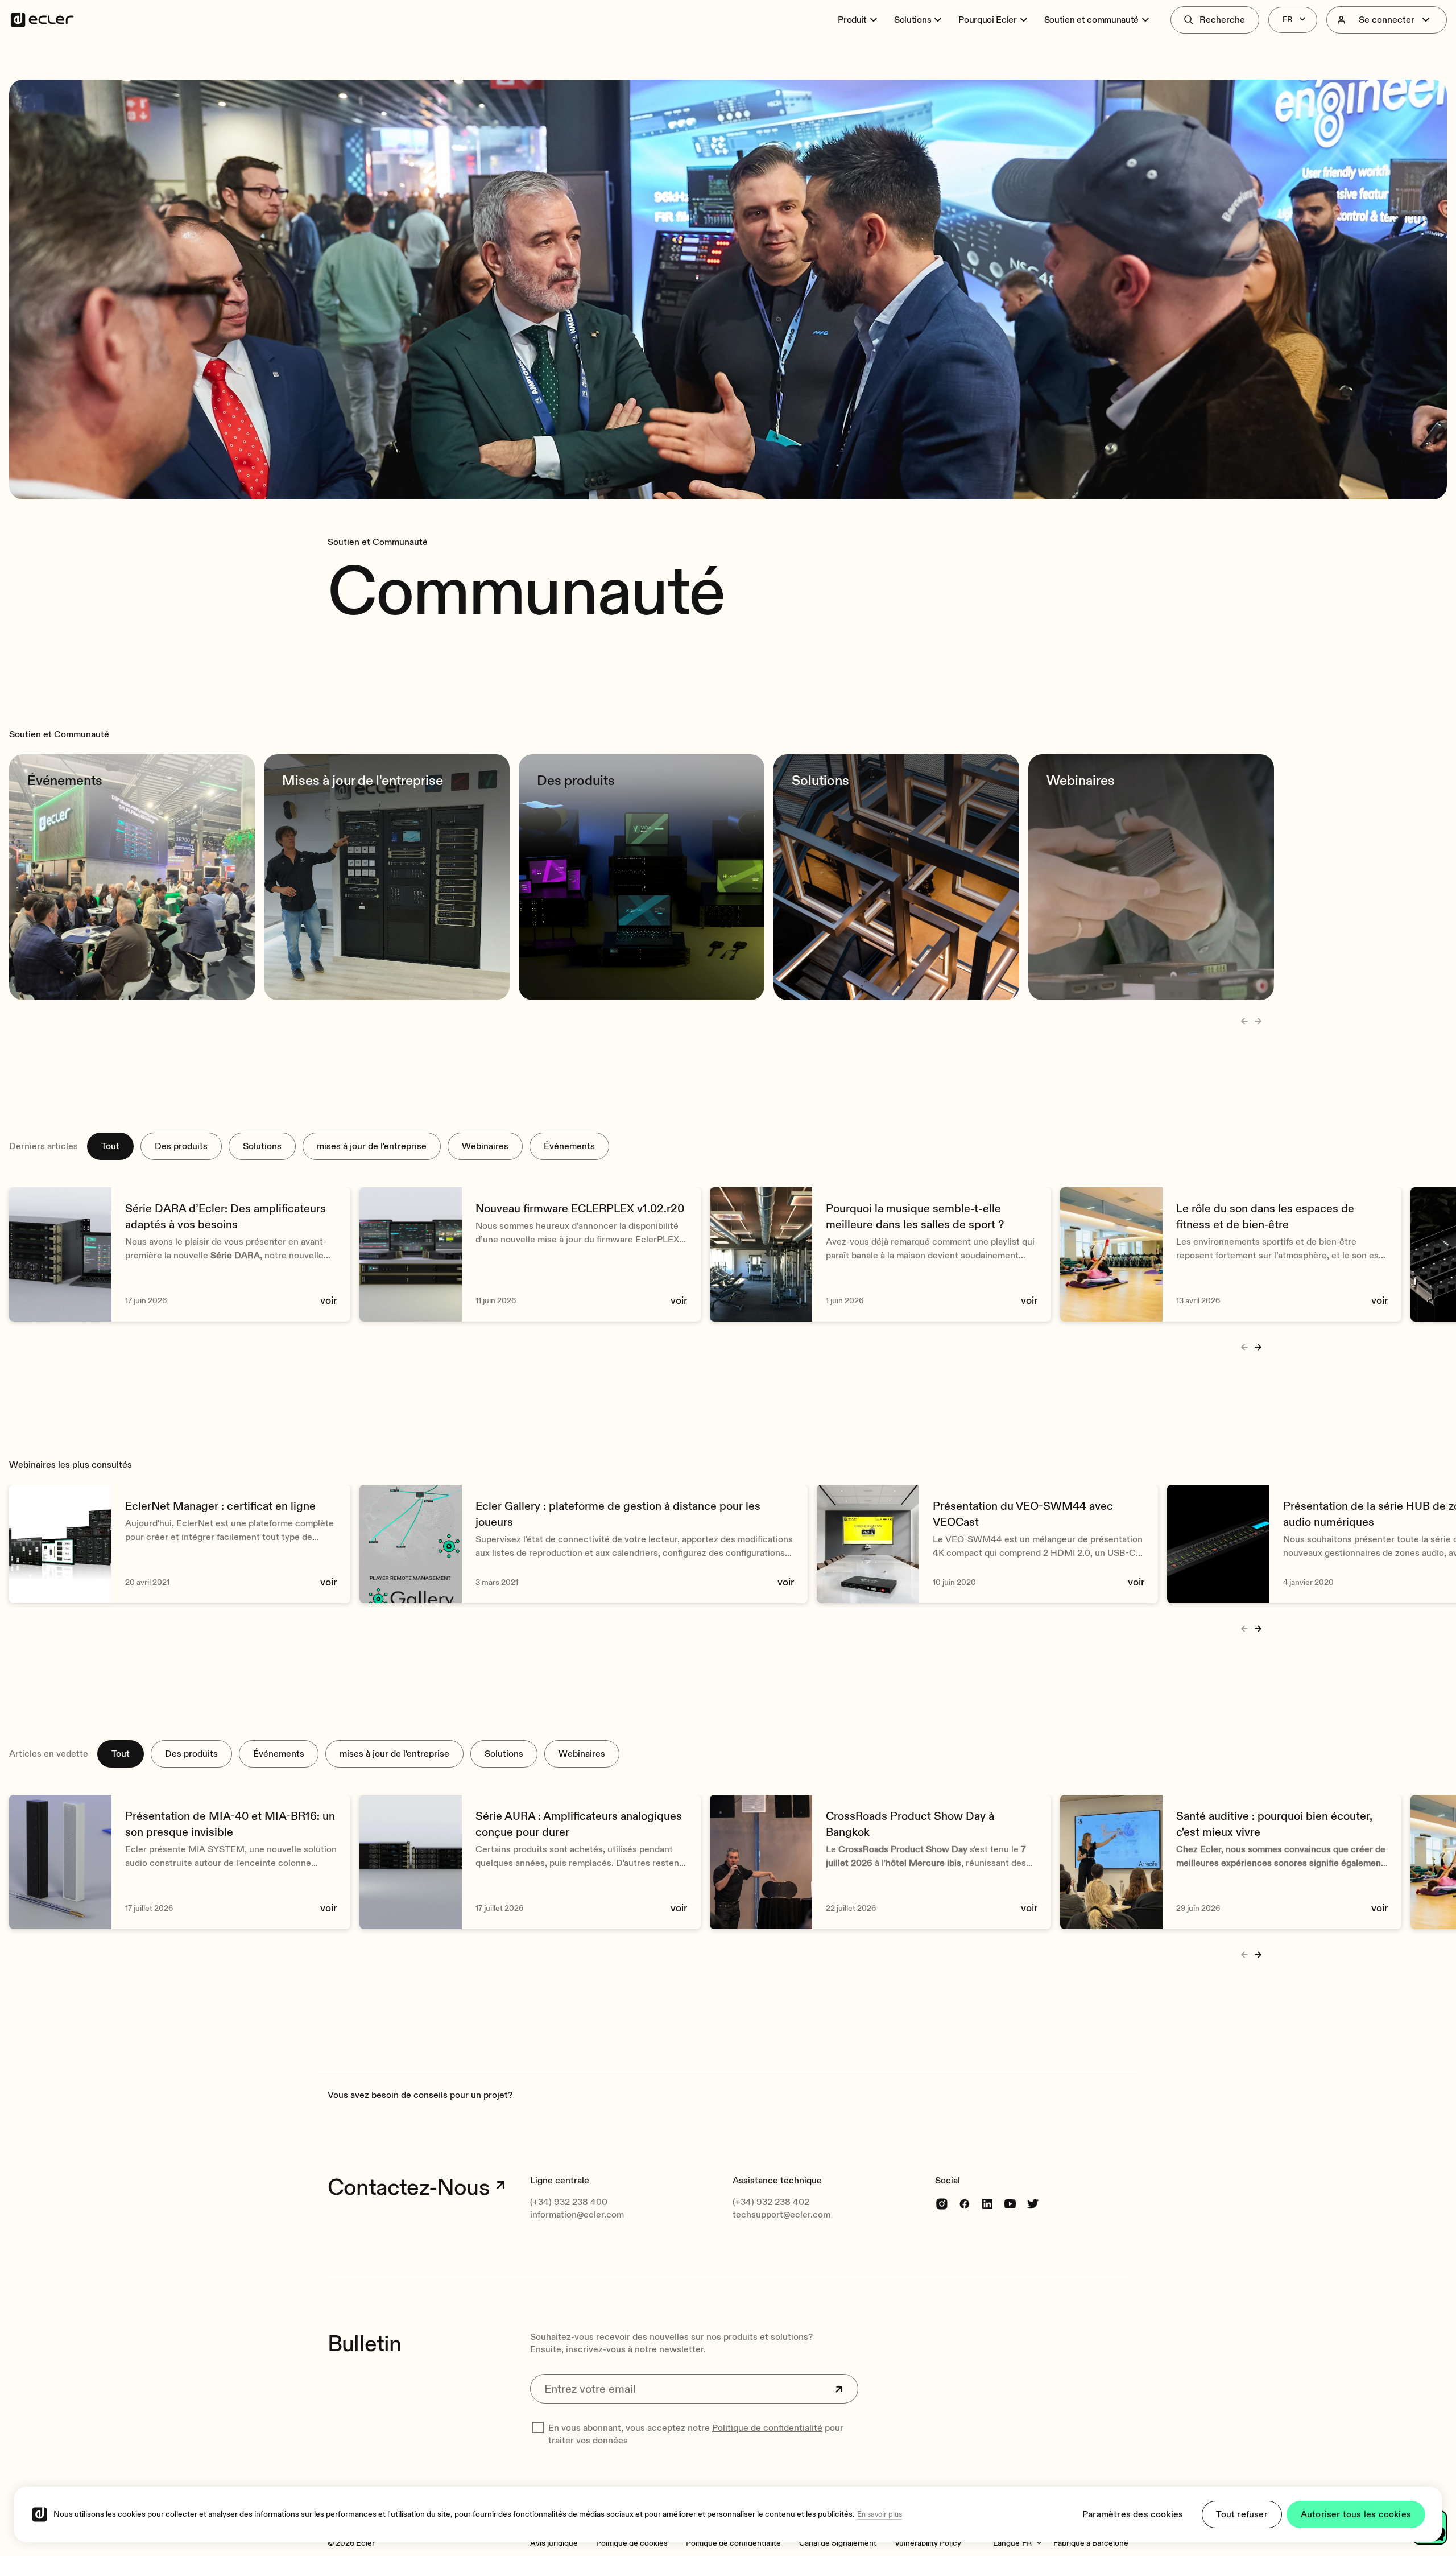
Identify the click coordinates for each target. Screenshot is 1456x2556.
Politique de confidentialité (767, 2428)
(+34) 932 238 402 (771, 2202)
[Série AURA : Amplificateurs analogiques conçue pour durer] (530, 1862)
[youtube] (1010, 2203)
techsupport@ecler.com (781, 2215)
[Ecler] (42, 20)
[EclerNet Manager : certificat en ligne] (180, 1544)
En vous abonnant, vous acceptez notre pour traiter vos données (696, 2434)
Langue (1006, 2543)
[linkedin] (987, 2203)
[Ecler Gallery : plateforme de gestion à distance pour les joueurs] (584, 1544)
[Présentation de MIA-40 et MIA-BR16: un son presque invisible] (180, 1862)
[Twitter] (1033, 2203)
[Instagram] (942, 2203)
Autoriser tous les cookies (1356, 2514)
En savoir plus (880, 2514)
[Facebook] (965, 2203)
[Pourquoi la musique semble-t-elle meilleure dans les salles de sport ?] (880, 1254)
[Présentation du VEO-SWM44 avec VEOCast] (987, 1544)
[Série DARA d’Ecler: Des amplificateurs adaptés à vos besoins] (180, 1254)
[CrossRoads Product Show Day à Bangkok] (880, 1862)
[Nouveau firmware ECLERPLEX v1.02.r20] (530, 1254)
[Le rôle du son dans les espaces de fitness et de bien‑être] (1231, 1254)
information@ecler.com (577, 2215)
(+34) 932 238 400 (569, 2202)
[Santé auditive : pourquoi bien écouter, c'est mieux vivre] (1231, 1862)
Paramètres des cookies (1133, 2514)
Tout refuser (1242, 2514)
